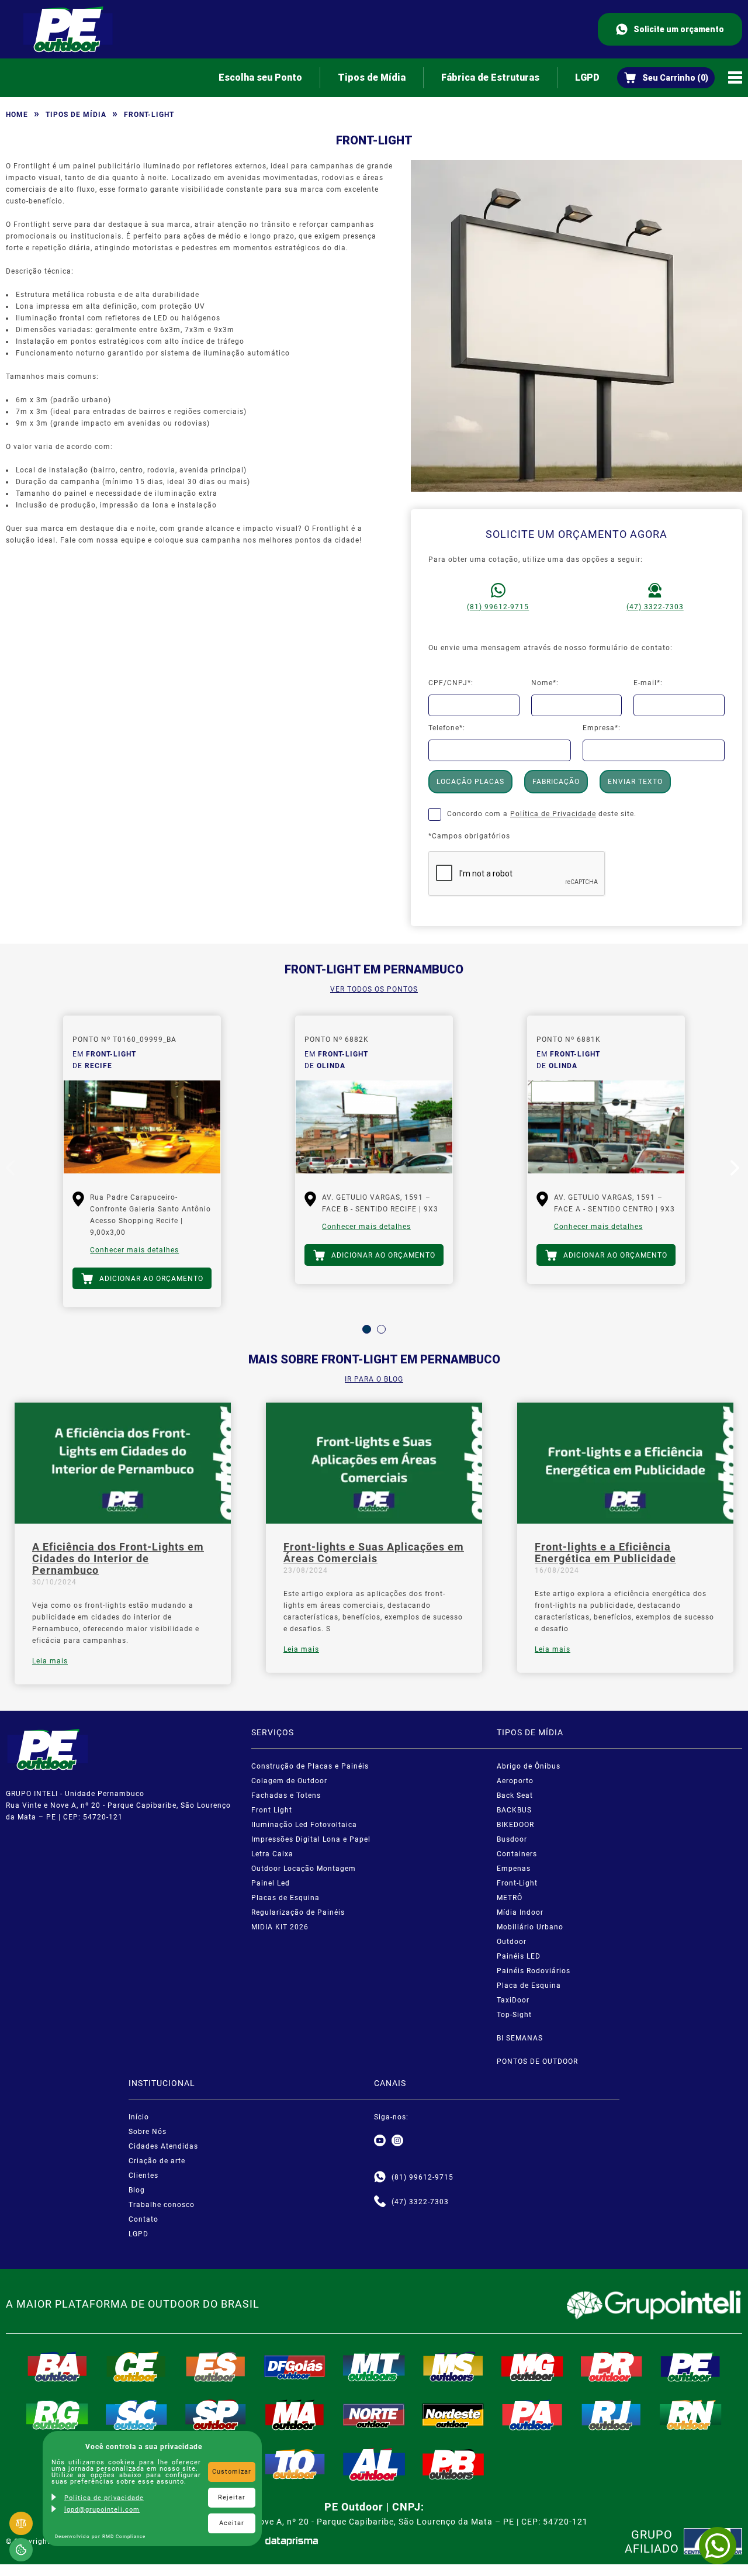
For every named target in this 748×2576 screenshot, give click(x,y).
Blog (137, 2190)
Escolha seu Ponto (260, 77)
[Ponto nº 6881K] (606, 1127)
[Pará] (532, 2415)
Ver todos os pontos (374, 989)
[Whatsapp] (380, 2177)
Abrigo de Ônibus (529, 1766)
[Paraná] (612, 2367)
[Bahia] (57, 2367)
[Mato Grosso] (374, 2367)
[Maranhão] (295, 2415)
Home (17, 115)
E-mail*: (648, 683)
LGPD (587, 77)
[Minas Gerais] (532, 2367)
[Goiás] (295, 2367)
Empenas (514, 1869)
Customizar (232, 2472)
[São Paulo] (216, 2415)
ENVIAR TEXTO (635, 782)
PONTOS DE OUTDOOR (537, 2062)
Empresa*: (602, 728)
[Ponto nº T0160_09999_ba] (142, 1127)
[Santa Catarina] (137, 2415)
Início (139, 2117)
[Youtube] (380, 2141)
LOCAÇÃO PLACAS (470, 782)
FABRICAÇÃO (556, 782)
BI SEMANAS (520, 2038)
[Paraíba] (453, 2464)
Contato (143, 2219)
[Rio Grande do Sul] (57, 2415)
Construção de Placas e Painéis (310, 1766)
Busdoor (512, 1839)
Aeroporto (515, 1781)
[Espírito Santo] (216, 2367)
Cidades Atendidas (163, 2146)
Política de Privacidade (553, 814)
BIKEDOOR (515, 1825)
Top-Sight (514, 2015)
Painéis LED (519, 1956)
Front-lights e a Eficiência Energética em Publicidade (605, 1553)
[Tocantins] (295, 2464)
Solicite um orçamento (679, 29)
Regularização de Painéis (298, 1912)
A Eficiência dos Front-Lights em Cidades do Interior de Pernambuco (118, 1559)
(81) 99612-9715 (498, 607)
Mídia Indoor (520, 1912)
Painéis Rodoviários (534, 1971)
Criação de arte (157, 2161)
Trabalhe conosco (162, 2205)
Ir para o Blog (374, 1379)
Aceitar (232, 2523)
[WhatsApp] (718, 2546)
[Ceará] (137, 2367)
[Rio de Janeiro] (612, 2415)
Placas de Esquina (285, 1898)
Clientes (143, 2176)
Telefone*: (447, 728)
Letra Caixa (272, 1854)
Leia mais (50, 1661)
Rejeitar (232, 2497)
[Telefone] (380, 2202)
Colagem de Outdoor (289, 1781)
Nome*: (545, 683)
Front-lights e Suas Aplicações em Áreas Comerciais (374, 1553)
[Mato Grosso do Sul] (453, 2367)
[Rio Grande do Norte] (691, 2415)
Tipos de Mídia (372, 77)
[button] (367, 1329)
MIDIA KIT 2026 (280, 1927)
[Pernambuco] (691, 2367)
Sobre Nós (148, 2132)
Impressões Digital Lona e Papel (311, 1839)
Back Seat (515, 1795)
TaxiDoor (513, 2000)
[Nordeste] (453, 2415)
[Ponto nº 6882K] (374, 1127)
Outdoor (512, 1942)
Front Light (272, 1810)
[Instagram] (397, 2141)
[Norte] (374, 2415)
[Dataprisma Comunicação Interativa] (292, 2541)
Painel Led (271, 1883)
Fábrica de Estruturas (490, 77)
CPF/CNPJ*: (451, 683)
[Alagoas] (374, 2464)
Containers (517, 1854)
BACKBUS (514, 1810)
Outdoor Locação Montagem (304, 1869)
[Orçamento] (666, 78)
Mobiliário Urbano (530, 1927)
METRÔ (510, 1898)
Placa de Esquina (529, 1985)
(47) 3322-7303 (655, 607)
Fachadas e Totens (286, 1795)
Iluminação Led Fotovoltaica (304, 1825)
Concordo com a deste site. (542, 814)
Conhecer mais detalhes (134, 1250)
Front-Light (517, 1883)
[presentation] (12, 1170)
